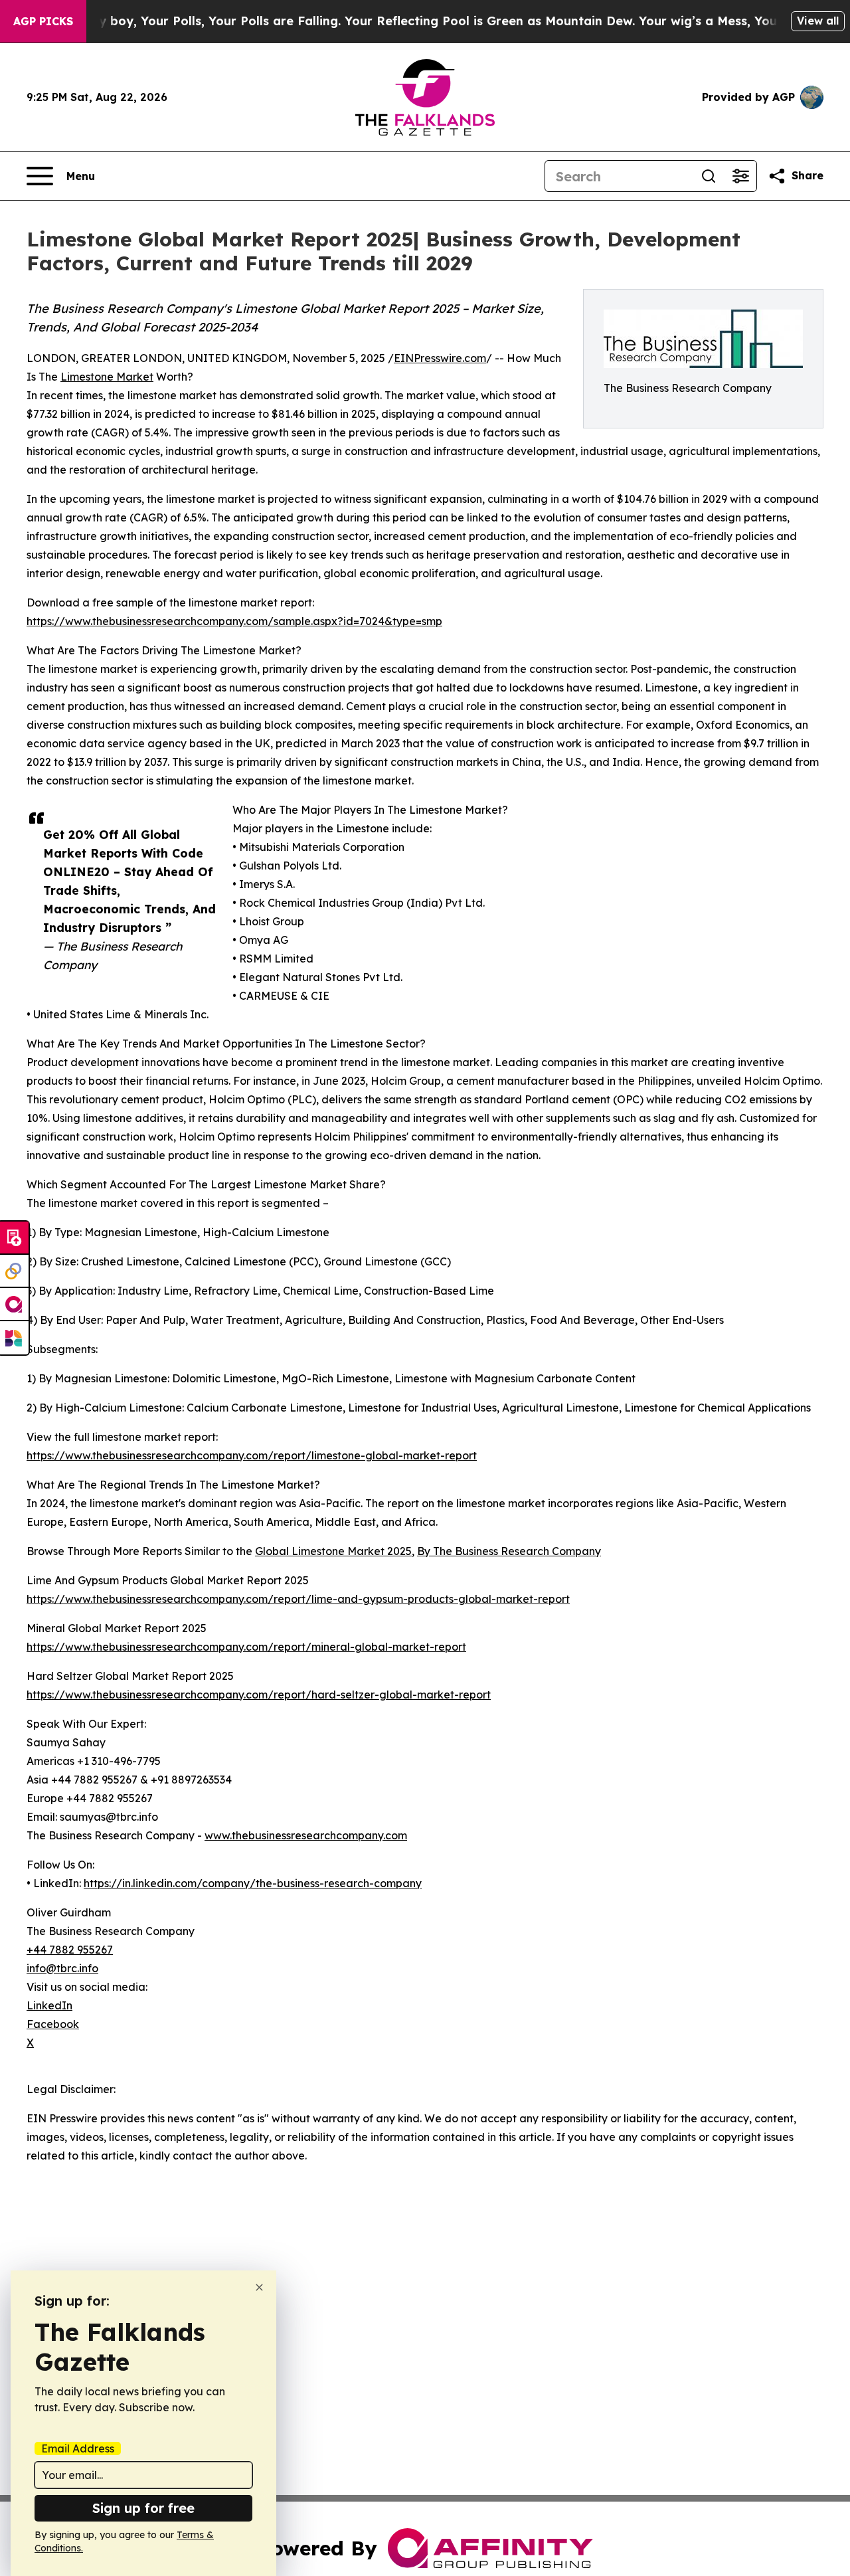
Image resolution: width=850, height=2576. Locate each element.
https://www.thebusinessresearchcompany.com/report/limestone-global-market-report (252, 1455)
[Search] (709, 176)
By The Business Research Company (509, 1551)
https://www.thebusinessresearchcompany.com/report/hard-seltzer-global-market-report (259, 1695)
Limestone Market (107, 377)
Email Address (78, 2448)
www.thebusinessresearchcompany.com (306, 1835)
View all (818, 21)
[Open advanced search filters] (740, 176)
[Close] (259, 2287)
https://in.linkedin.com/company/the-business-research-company (253, 1883)
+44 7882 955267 (70, 1950)
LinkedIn (49, 2005)
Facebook (53, 2024)
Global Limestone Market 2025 (333, 1551)
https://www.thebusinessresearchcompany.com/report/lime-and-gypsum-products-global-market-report (298, 1599)
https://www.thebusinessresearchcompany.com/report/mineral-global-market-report (246, 1647)
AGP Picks (43, 21)
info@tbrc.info (62, 1968)
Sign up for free (143, 2508)
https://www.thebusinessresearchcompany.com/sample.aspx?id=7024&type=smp (234, 621)
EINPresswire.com (440, 358)
